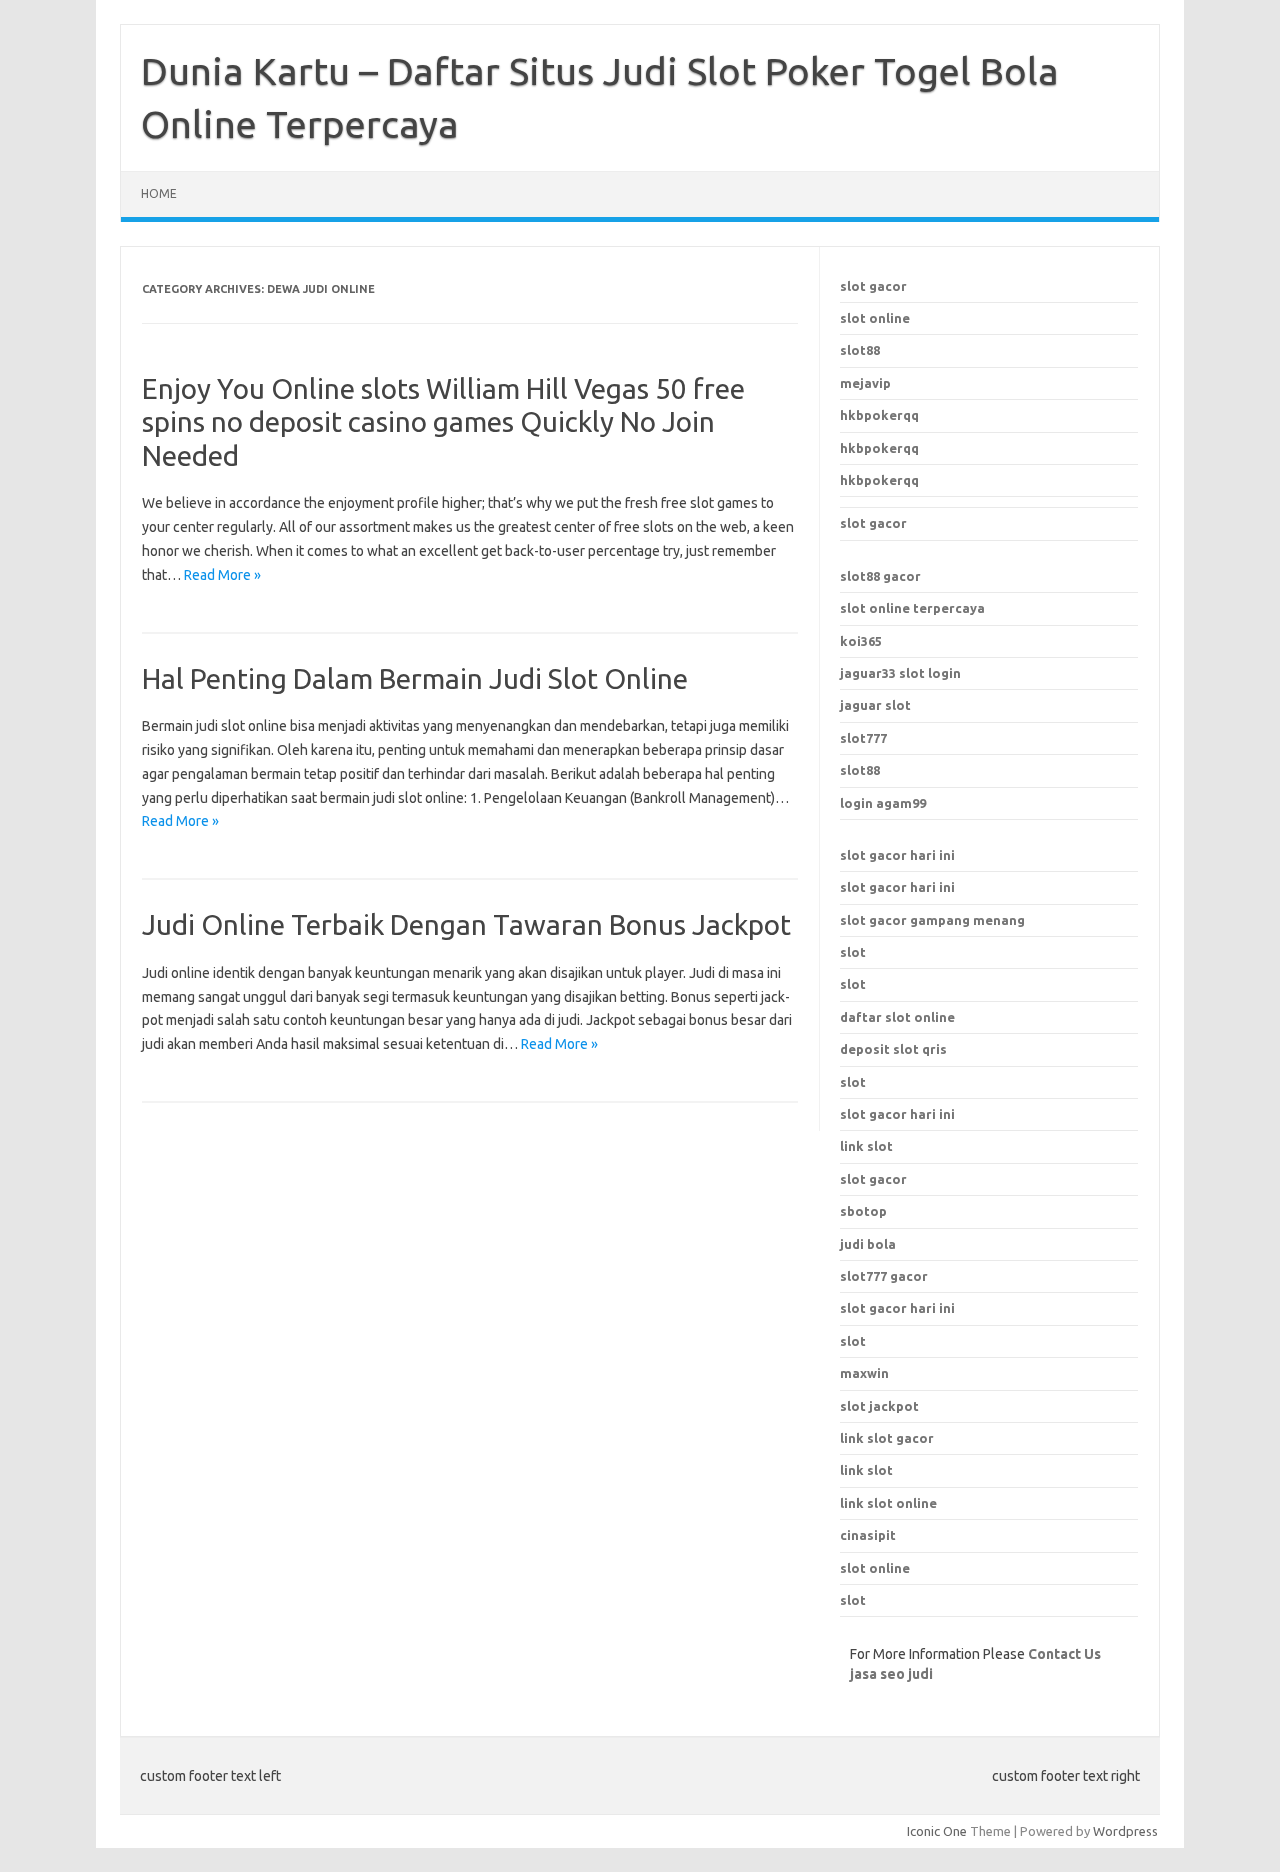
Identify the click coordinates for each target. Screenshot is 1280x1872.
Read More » (222, 575)
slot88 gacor (880, 576)
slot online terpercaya (912, 608)
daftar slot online (897, 1017)
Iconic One (937, 1831)
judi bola (868, 1244)
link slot (866, 1470)
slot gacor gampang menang (932, 920)
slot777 (863, 738)
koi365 (861, 641)
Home (159, 193)
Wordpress (1125, 1831)
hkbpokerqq (879, 415)
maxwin (864, 1373)
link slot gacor (887, 1438)
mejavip (865, 383)
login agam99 (883, 803)
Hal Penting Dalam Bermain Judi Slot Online (415, 678)
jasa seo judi (891, 1674)
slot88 (860, 350)
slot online (875, 318)
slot (853, 952)
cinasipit (868, 1535)
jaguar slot (875, 705)
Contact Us (1064, 1654)
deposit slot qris (893, 1049)
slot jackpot (879, 1406)
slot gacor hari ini (897, 855)
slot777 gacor (884, 1276)
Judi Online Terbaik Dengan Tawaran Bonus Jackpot (466, 924)
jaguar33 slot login (900, 673)
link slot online (888, 1503)
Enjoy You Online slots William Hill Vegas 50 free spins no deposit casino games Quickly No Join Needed (443, 422)
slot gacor (873, 286)
